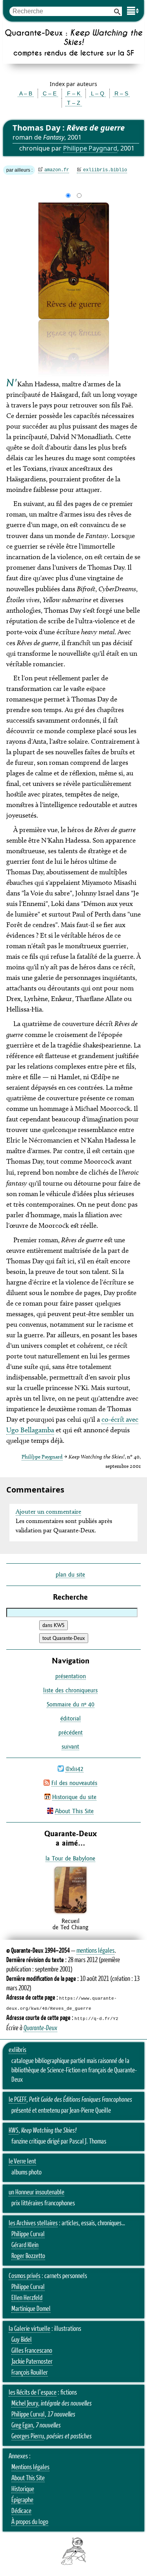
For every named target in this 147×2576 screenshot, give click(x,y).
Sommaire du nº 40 (71, 1704)
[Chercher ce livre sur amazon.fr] (71, 1913)
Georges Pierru (28, 2436)
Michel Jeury (25, 2404)
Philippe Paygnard (90, 148)
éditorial (71, 1718)
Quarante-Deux (40, 2028)
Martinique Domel (31, 2309)
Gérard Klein (25, 2245)
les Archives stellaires (33, 2223)
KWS (14, 2131)
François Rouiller (30, 2373)
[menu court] (133, 11)
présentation (71, 1676)
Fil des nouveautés (74, 1783)
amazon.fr (57, 170)
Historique (23, 2489)
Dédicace (21, 2511)
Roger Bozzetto (28, 2256)
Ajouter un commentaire (48, 1511)
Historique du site (74, 1797)
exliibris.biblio (105, 170)
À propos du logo (30, 2522)
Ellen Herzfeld (27, 2298)
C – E (50, 93)
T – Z (74, 103)
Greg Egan (22, 2425)
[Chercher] (117, 11)
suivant (70, 1746)
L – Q (98, 93)
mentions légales (95, 1951)
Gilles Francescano (32, 2351)
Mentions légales (30, 2467)
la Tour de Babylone (70, 1858)
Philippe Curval (28, 2234)
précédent (71, 1732)
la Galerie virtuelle (29, 2329)
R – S (121, 93)
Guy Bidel (22, 2340)
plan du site (70, 1574)
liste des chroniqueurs (70, 1690)
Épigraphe (22, 2500)
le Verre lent (22, 2162)
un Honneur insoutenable (36, 2192)
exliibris (17, 2050)
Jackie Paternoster (32, 2362)
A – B (26, 93)
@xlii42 (74, 1769)
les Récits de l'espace (33, 2393)
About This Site (74, 1811)
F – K (74, 93)
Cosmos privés (24, 2276)
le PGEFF (17, 2100)
